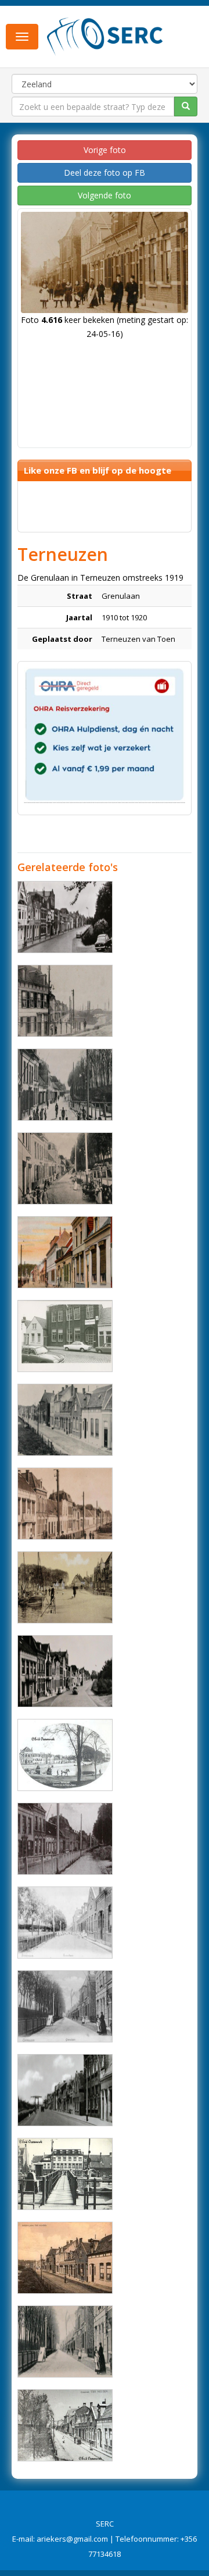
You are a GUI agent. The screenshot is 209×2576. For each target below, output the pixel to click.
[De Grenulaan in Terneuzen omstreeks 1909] (65, 1001)
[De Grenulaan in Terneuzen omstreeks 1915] (65, 1420)
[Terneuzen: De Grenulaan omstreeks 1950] (65, 2174)
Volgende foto (105, 195)
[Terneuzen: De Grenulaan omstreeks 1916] (65, 2425)
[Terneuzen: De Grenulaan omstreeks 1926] (65, 2258)
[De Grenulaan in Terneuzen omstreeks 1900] (65, 2342)
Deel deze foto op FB (105, 173)
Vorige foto (105, 150)
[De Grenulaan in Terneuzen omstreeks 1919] (65, 1587)
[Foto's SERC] (105, 35)
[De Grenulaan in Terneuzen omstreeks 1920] (65, 1504)
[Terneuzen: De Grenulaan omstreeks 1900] (65, 1755)
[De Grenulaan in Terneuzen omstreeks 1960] (65, 917)
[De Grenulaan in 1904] (65, 2006)
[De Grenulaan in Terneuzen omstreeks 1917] (65, 1252)
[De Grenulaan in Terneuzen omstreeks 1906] (65, 1168)
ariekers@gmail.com (72, 2539)
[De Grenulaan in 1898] (65, 1923)
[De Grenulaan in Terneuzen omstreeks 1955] (65, 1671)
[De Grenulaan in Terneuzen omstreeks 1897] (65, 1839)
